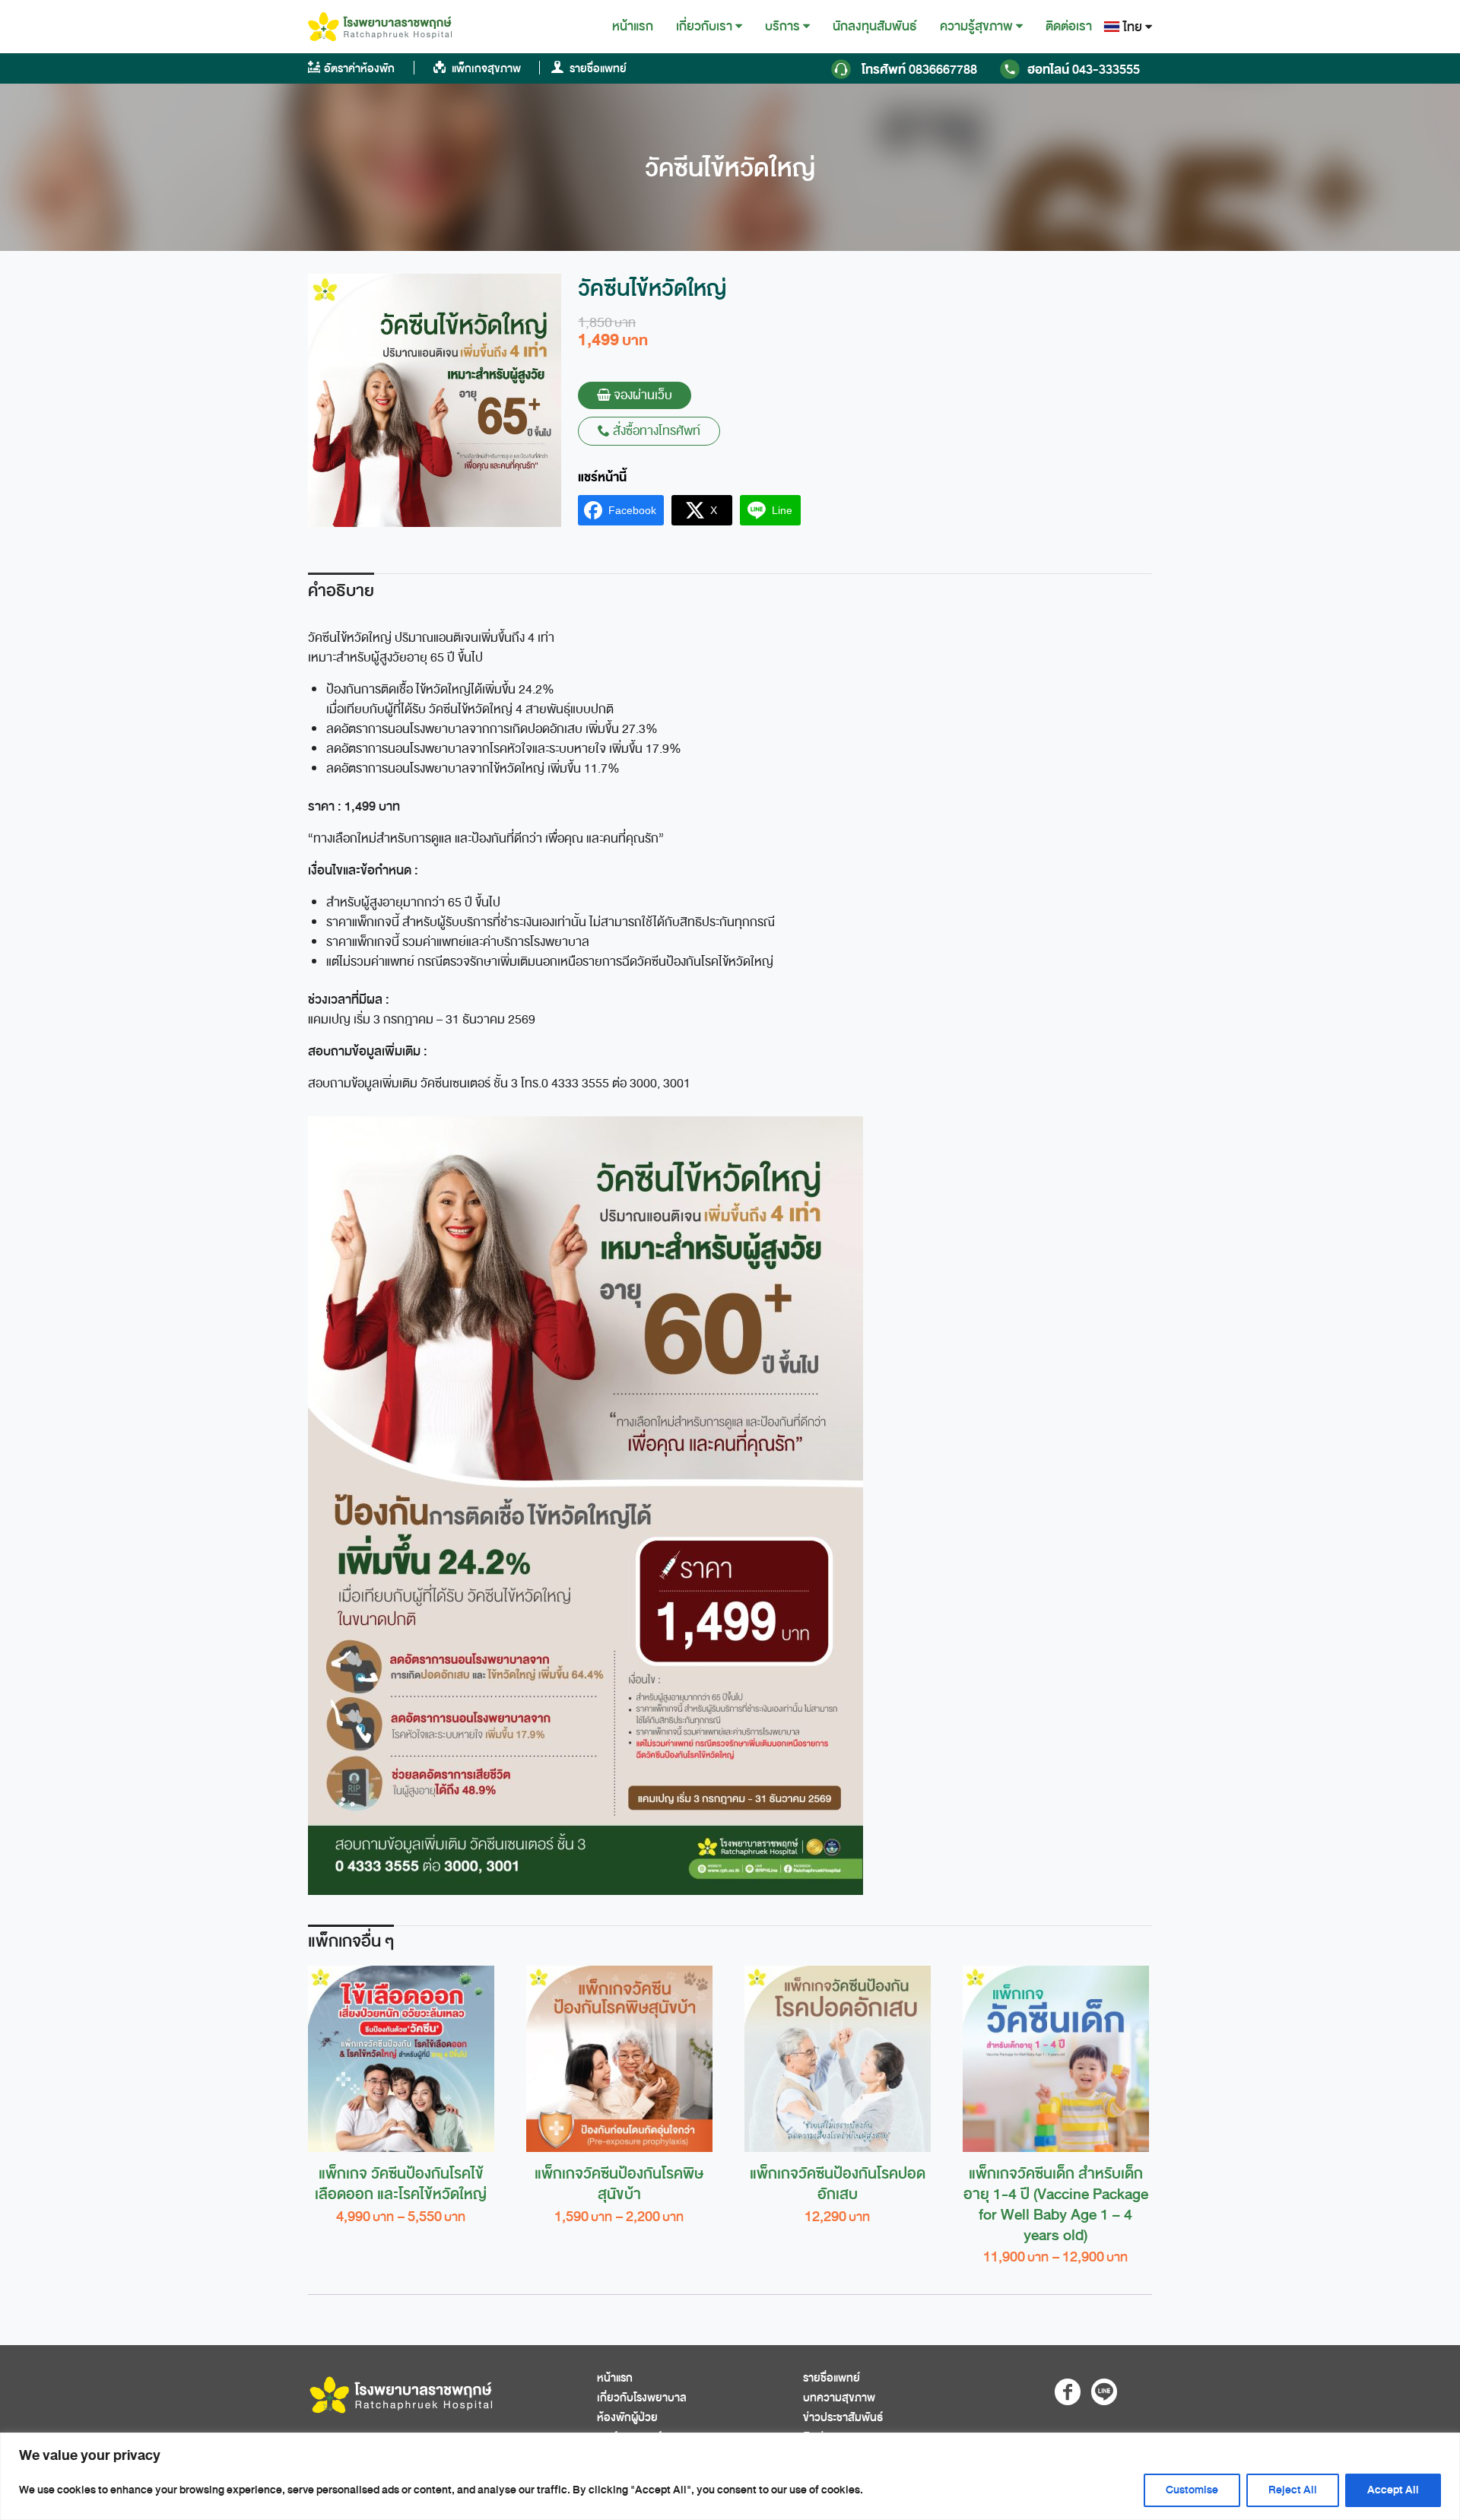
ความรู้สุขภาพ (976, 27)
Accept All (1393, 2490)
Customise (1192, 2490)
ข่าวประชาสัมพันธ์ (843, 2418)
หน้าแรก (633, 26)
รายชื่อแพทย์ (597, 69)
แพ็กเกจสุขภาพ (485, 69)
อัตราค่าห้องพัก (359, 69)
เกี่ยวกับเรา (704, 27)
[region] (730, 2476)
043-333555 (1084, 70)
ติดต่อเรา (1069, 26)
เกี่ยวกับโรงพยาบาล (642, 2398)
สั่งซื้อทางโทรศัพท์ (655, 431)
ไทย (1133, 27)
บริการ (782, 27)
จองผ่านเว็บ (641, 395)
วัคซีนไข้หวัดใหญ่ (730, 168)
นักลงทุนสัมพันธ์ (875, 26)
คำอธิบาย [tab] (341, 591)
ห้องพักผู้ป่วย (627, 2418)
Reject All (1293, 2490)
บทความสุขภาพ (839, 2398)
